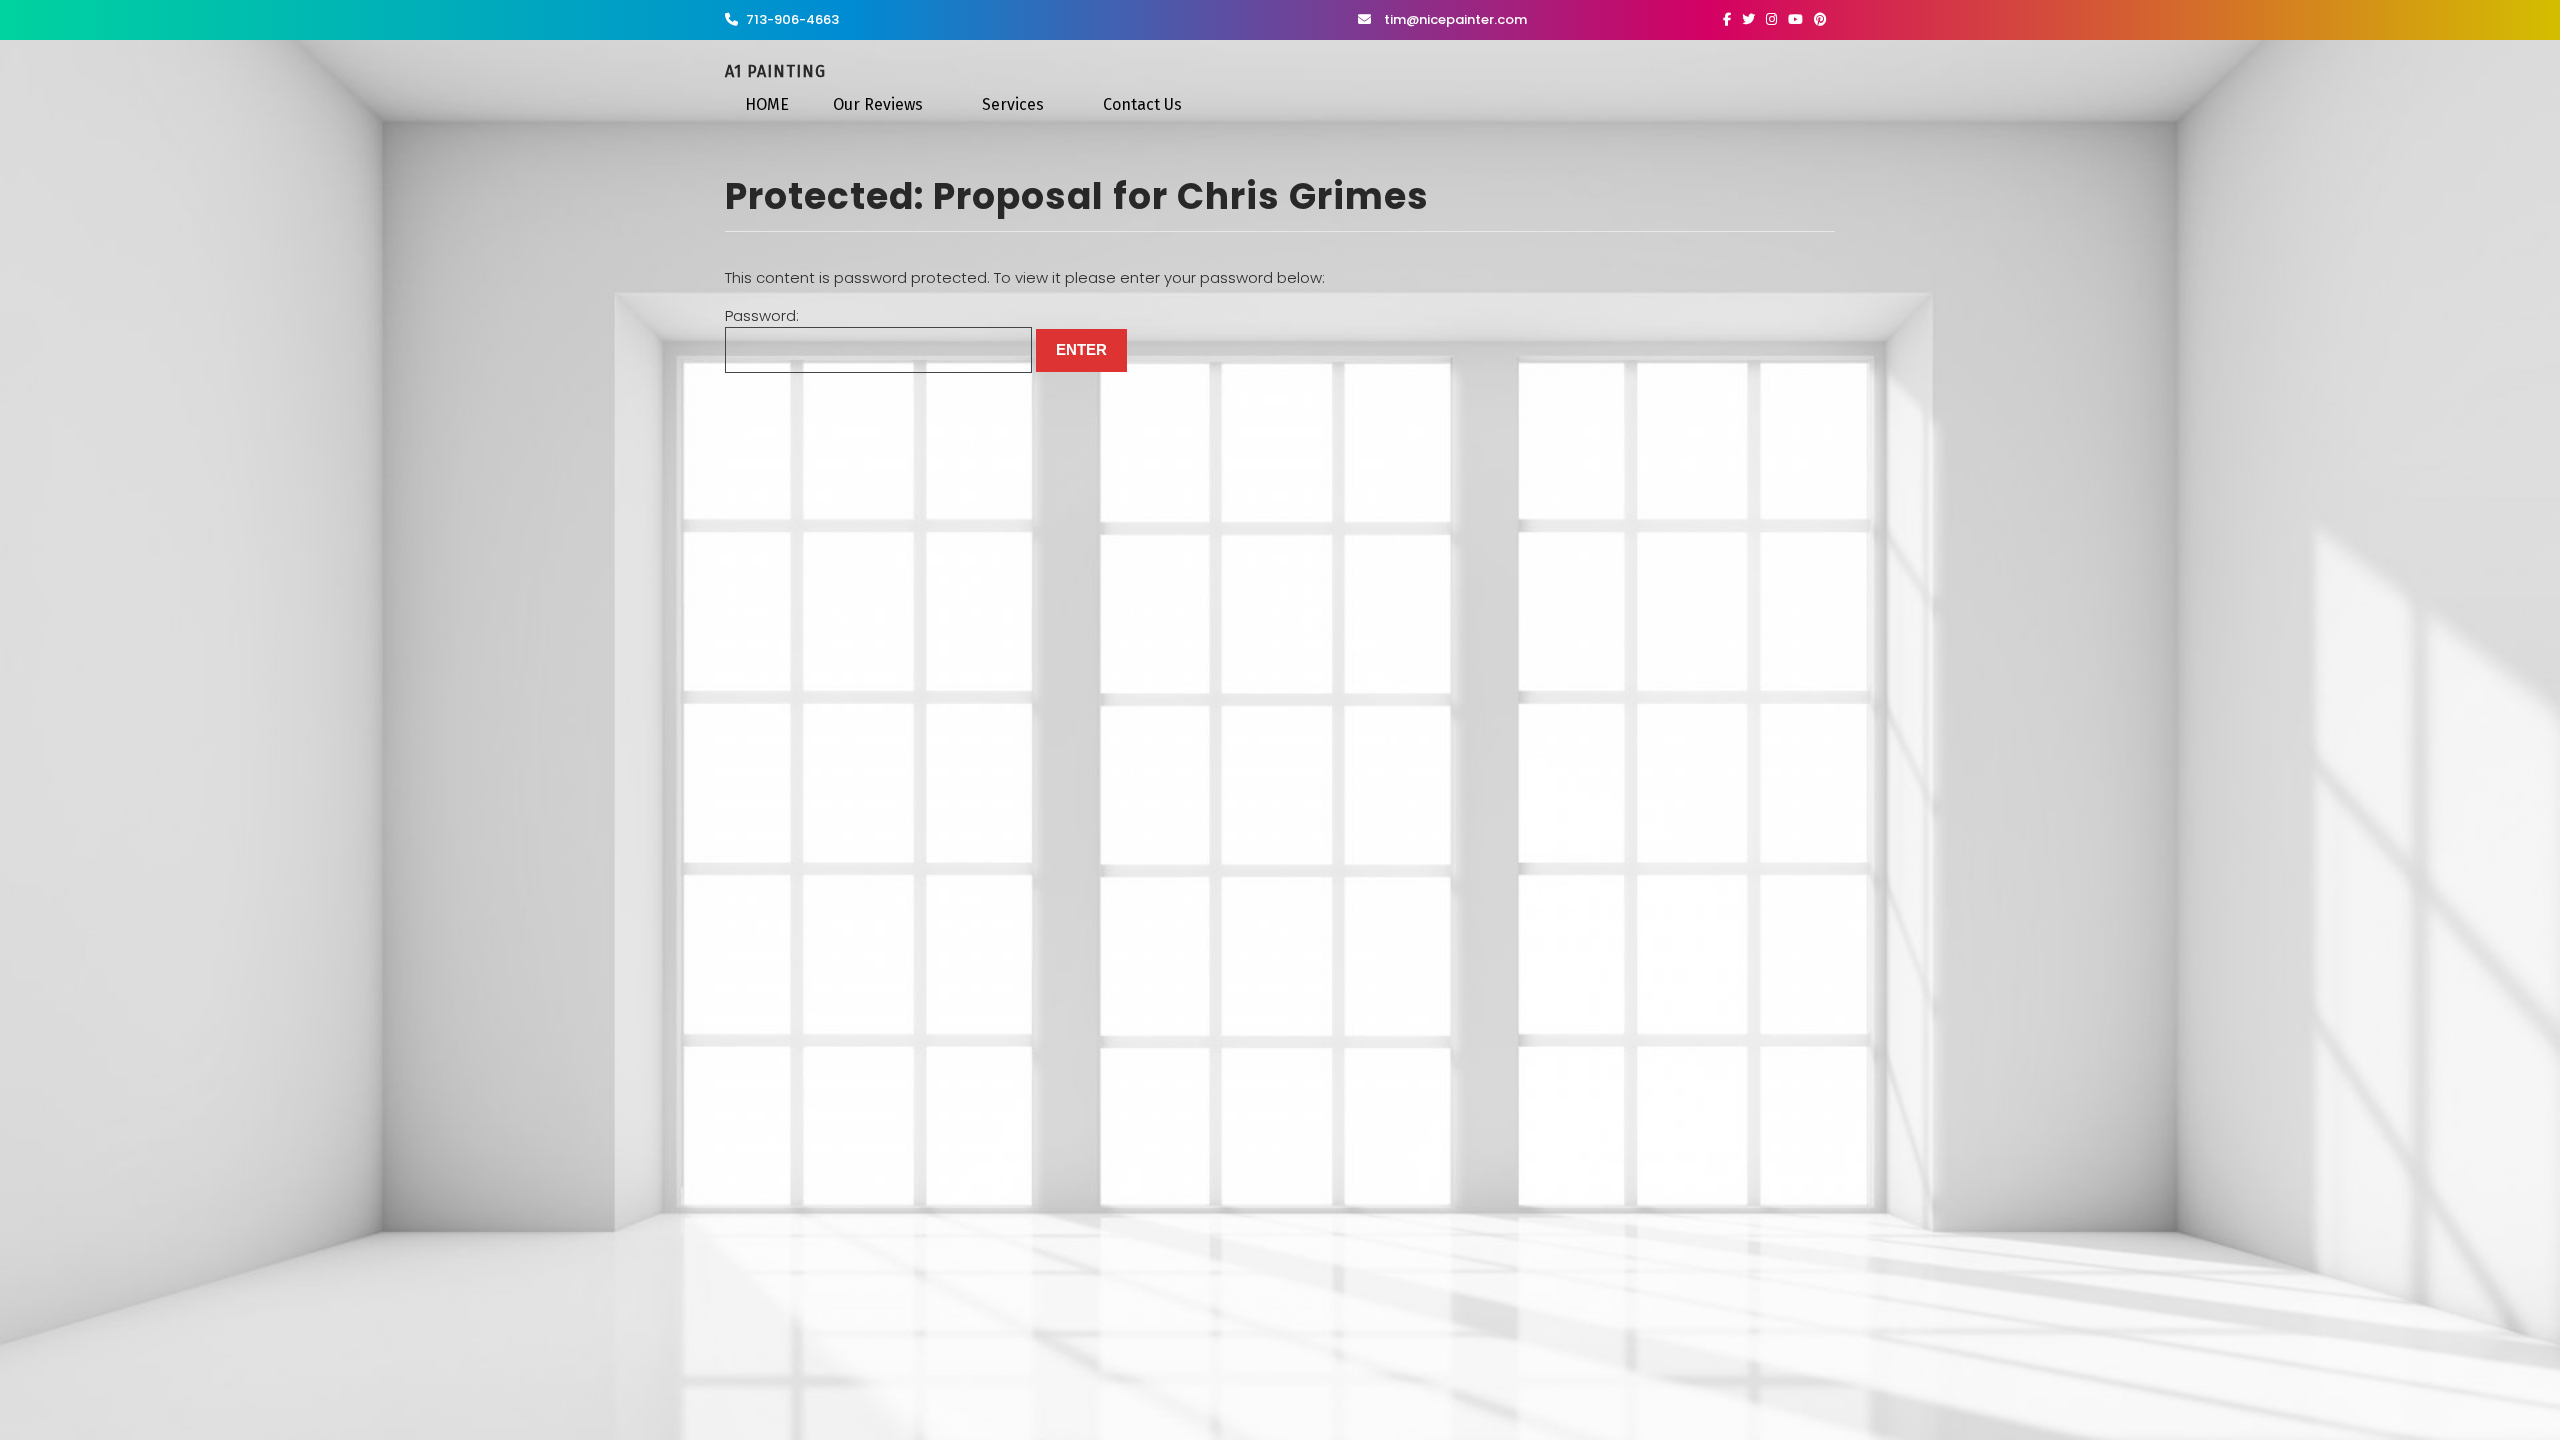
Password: (762, 315)
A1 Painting (775, 71)
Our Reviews (878, 104)
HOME (767, 104)
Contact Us (1142, 104)
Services (1013, 104)
